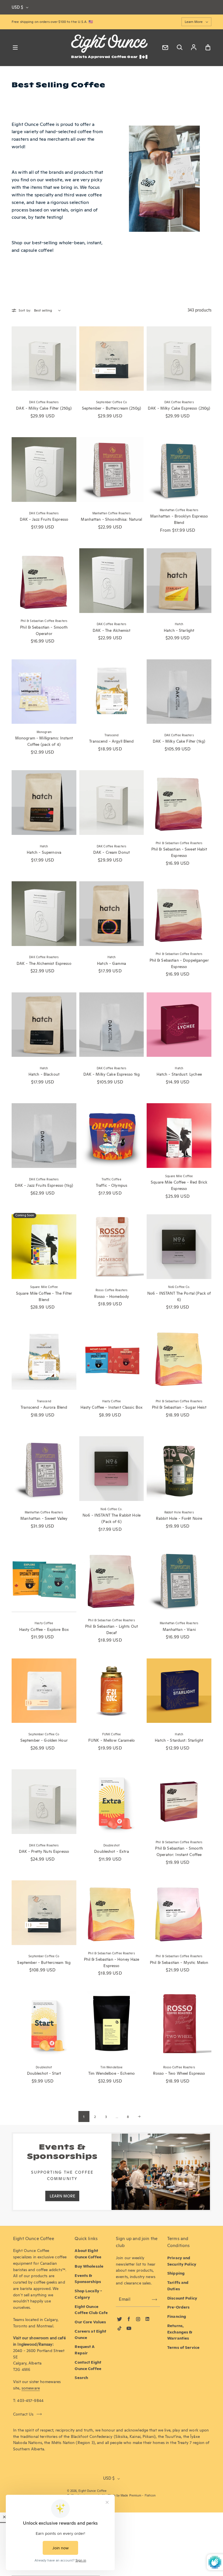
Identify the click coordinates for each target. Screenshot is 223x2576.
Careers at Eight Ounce (90, 2334)
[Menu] (15, 48)
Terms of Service (183, 2347)
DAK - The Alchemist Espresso (44, 963)
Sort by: (25, 310)
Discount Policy (182, 2298)
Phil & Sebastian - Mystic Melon (179, 1962)
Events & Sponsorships (88, 2279)
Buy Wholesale (89, 2266)
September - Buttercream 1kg (44, 1962)
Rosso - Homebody (111, 1296)
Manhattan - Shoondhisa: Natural (111, 519)
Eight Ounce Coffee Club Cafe (91, 2310)
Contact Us (23, 2414)
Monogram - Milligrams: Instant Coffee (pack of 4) (44, 741)
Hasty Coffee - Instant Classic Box (112, 1407)
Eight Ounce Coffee (92, 2491)
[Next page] (139, 2116)
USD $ (17, 7)
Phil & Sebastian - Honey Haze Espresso (112, 1962)
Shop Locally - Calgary (88, 2294)
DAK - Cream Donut (111, 852)
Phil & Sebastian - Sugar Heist (179, 1407)
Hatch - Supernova (44, 852)
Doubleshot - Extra (111, 1851)
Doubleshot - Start (44, 2073)
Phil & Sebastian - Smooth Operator (44, 630)
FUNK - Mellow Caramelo (111, 1740)
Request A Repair (85, 2350)
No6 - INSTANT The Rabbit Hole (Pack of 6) (111, 1518)
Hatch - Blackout (44, 1074)
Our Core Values (90, 2322)
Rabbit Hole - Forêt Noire (179, 1518)
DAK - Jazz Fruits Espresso (44, 519)
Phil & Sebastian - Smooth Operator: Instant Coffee (179, 1851)
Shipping (176, 2273)
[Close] (4, 2517)
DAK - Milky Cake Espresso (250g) (179, 408)
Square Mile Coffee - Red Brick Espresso (179, 1185)
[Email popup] (165, 48)
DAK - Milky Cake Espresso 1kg (112, 1074)
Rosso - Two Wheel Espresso (179, 2073)
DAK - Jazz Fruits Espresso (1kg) (44, 1185)
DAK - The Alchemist (111, 630)
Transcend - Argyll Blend (111, 741)
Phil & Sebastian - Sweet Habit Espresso (179, 852)
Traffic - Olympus (111, 1185)
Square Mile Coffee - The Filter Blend (44, 1296)
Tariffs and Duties (178, 2286)
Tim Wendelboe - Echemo (111, 2073)
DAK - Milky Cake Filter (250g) (44, 408)
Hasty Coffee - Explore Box (44, 1629)
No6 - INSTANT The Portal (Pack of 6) (179, 1296)
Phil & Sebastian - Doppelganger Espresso (179, 963)
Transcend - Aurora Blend (44, 1407)
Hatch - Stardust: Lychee (179, 1074)
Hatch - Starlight (179, 630)
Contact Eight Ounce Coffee (88, 2365)
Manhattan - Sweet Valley (44, 1518)
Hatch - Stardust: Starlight (179, 1740)
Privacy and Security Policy (182, 2261)
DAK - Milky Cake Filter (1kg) (179, 741)
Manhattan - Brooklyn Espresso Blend (179, 519)
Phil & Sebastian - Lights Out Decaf (111, 1629)
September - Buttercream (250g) (111, 408)
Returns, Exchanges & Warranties (180, 2332)
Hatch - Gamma (111, 963)
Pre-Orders (178, 2307)
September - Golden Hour (44, 1740)
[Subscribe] (154, 2300)
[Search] (179, 48)
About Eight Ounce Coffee (88, 2254)
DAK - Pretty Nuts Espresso (44, 1851)
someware (31, 2388)
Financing (177, 2316)
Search (81, 2378)
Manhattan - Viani (179, 1629)
